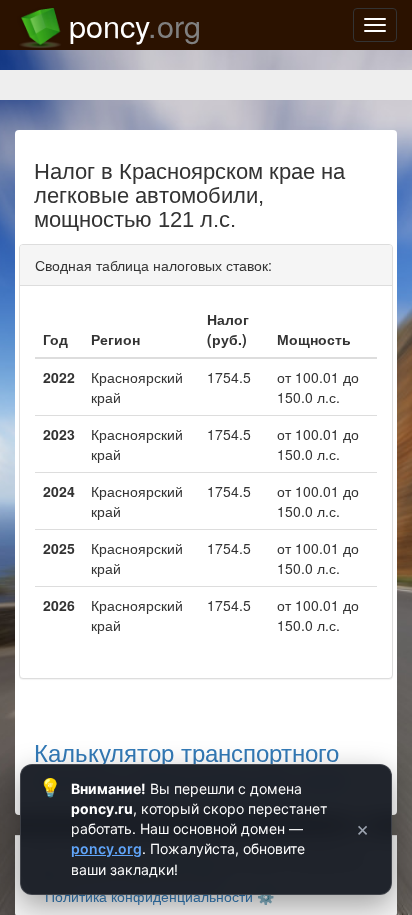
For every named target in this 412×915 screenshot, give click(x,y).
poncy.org (106, 848)
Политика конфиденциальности (149, 896)
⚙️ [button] (265, 896)
